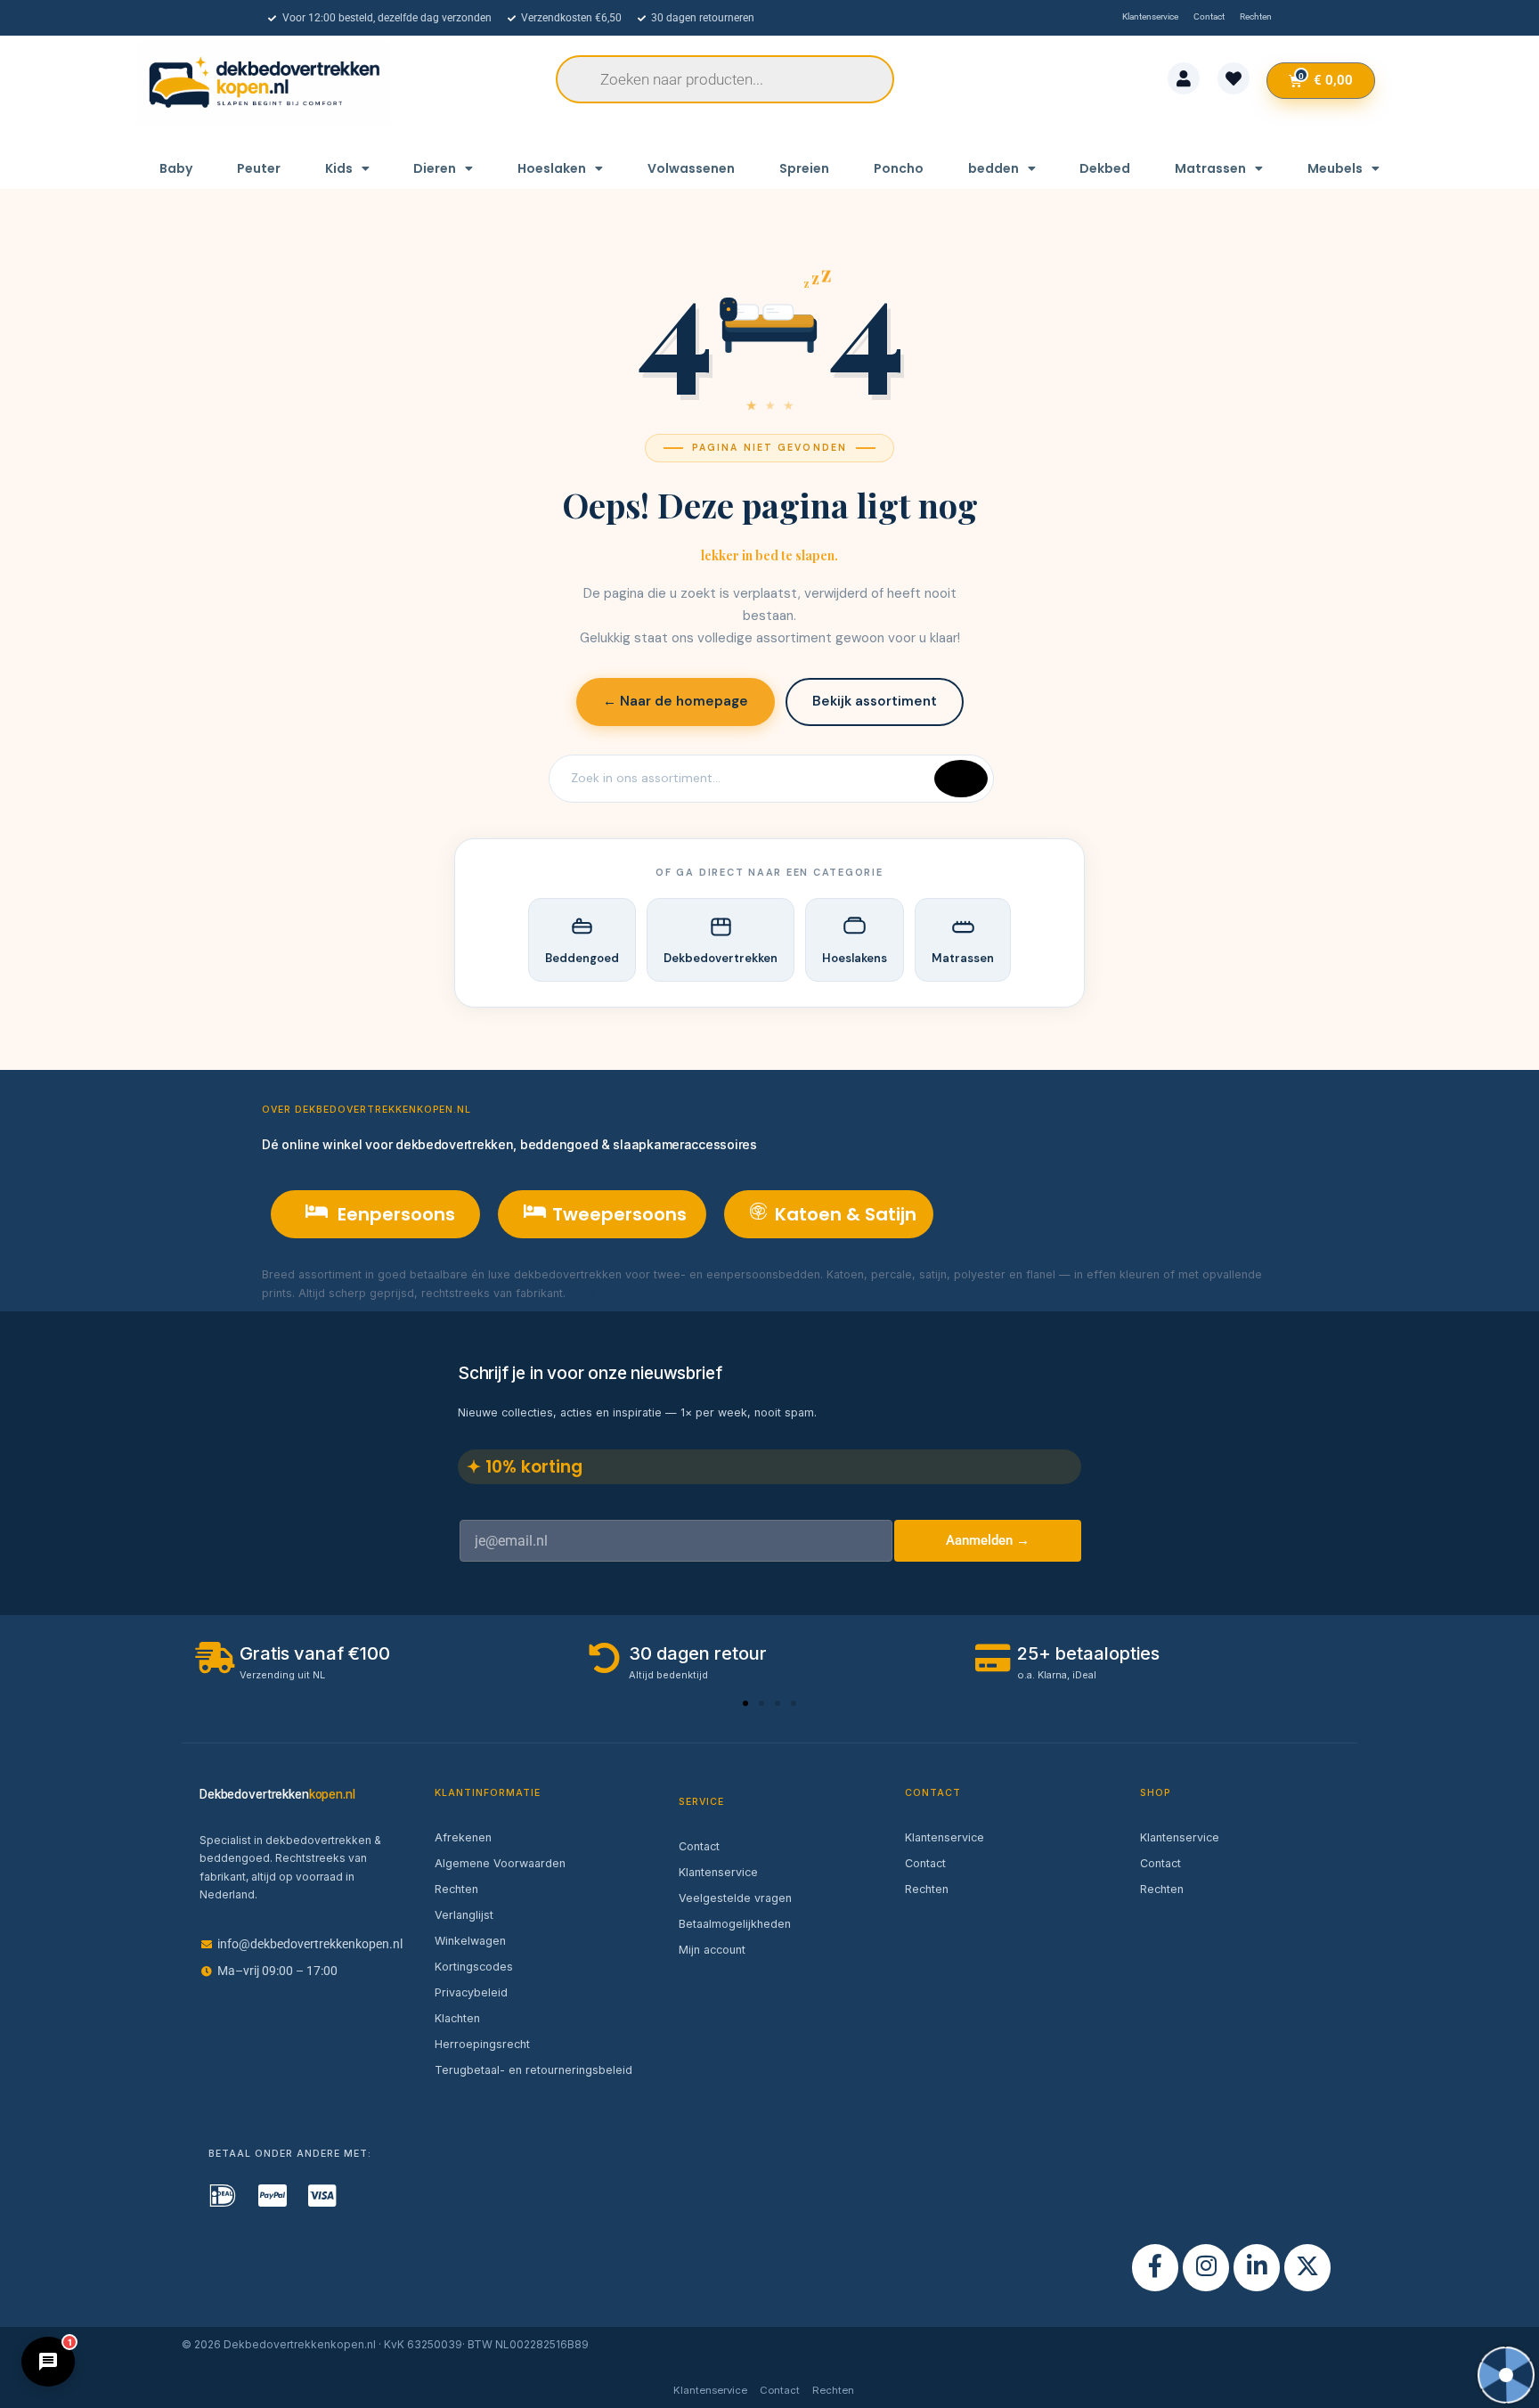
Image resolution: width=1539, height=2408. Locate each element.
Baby (176, 168)
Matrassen (1210, 168)
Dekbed (1105, 168)
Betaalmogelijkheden (735, 1924)
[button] (745, 1703)
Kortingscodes (474, 1967)
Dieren (435, 168)
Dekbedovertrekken (721, 958)
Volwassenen (691, 168)
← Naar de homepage (676, 701)
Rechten (456, 1889)
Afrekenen (463, 1837)
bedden (993, 168)
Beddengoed (582, 958)
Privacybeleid (471, 1992)
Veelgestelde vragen (735, 1898)
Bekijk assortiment (875, 701)
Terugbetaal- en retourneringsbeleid (533, 2070)
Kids (339, 168)
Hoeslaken (552, 168)
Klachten (457, 2018)
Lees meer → (605, 1293)
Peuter (259, 168)
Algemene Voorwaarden (500, 1863)
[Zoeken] (961, 779)
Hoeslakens (855, 958)
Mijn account (712, 1950)
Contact (699, 1846)
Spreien (804, 168)
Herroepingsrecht (482, 2044)
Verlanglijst (464, 1915)
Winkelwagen (470, 1941)
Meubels (1335, 168)
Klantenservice (718, 1872)
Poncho (899, 168)
